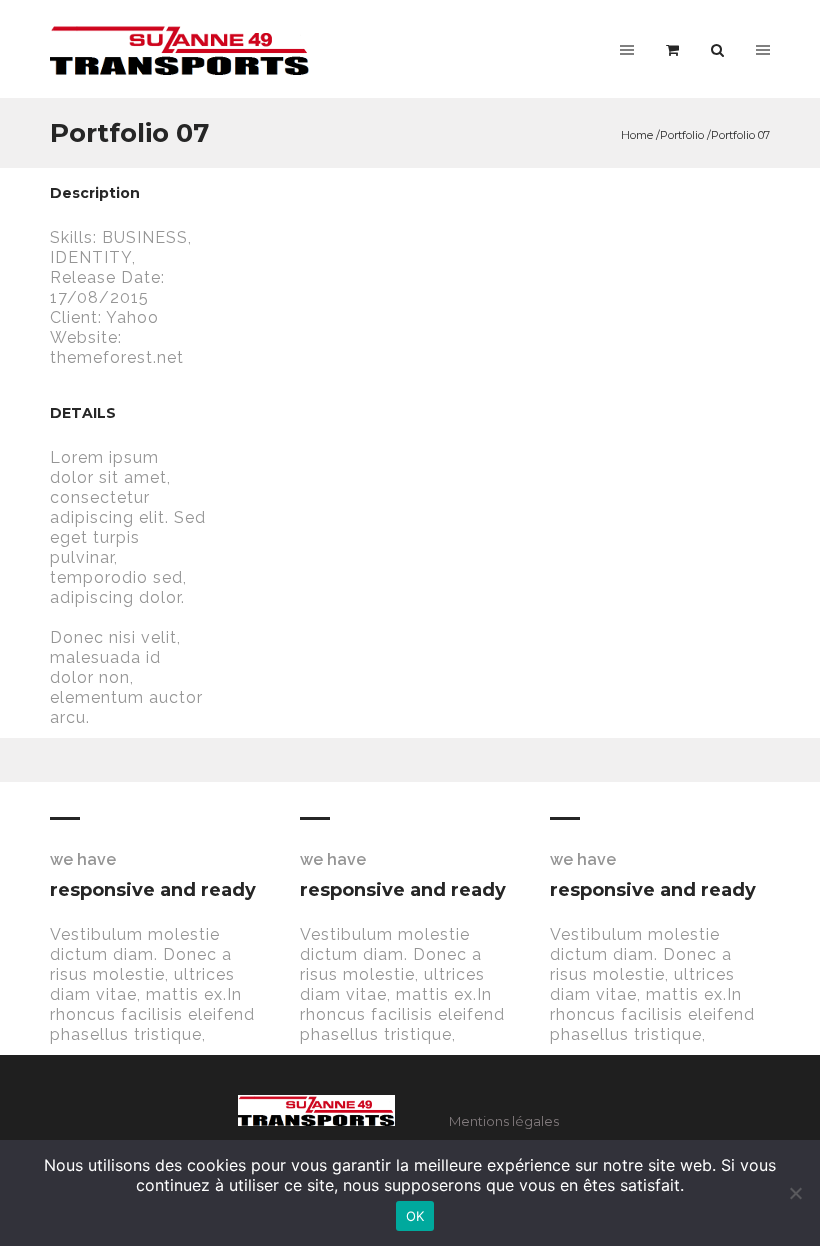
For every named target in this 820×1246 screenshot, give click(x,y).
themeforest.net (117, 357)
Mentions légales (504, 1121)
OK (415, 1216)
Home (637, 135)
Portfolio (682, 135)
